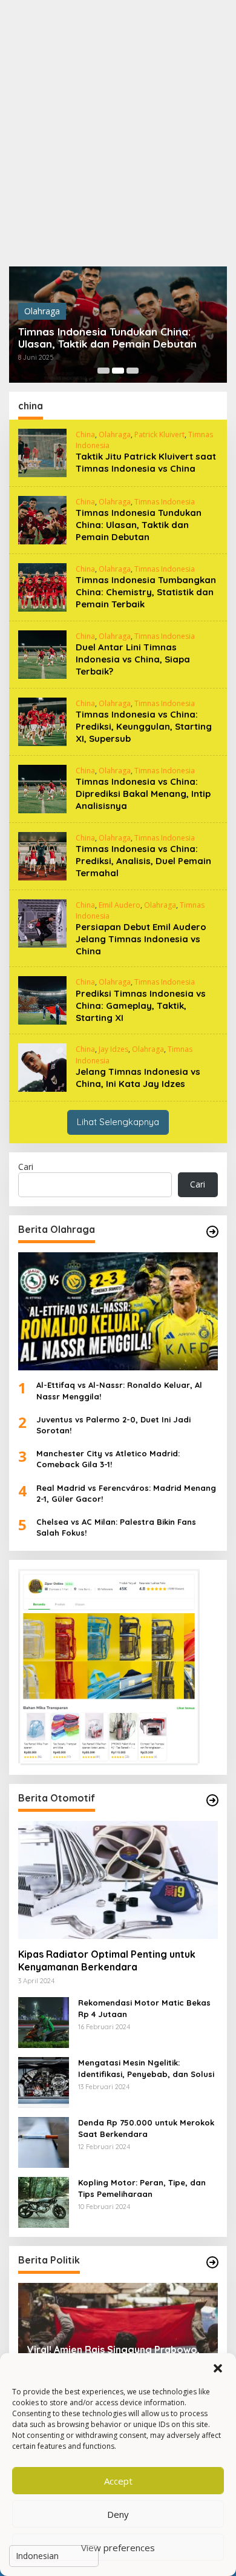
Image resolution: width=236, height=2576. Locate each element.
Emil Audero (120, 905)
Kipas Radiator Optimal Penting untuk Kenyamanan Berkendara (107, 1960)
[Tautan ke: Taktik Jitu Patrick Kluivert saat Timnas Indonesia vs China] (42, 452)
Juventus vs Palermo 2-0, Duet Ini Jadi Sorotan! (113, 1425)
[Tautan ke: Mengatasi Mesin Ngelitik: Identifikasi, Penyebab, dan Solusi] (44, 2082)
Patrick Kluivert (159, 434)
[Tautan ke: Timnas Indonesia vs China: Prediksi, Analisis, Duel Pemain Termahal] (42, 855)
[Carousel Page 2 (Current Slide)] (118, 371)
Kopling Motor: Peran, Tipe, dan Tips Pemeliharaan (142, 2188)
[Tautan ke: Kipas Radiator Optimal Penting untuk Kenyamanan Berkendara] (118, 1880)
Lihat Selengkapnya (118, 1122)
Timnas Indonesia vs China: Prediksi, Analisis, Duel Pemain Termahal (143, 861)
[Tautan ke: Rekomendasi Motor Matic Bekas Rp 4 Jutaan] (44, 2022)
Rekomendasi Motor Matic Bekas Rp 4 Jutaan (144, 2008)
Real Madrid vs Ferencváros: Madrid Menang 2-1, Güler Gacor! (126, 1493)
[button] (218, 2368)
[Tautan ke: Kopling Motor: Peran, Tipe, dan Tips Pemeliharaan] (44, 2201)
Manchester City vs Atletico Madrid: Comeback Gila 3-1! (108, 1459)
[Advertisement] (118, 133)
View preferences (118, 2548)
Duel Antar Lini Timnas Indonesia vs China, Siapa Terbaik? (133, 659)
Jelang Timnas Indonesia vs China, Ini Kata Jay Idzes (138, 1078)
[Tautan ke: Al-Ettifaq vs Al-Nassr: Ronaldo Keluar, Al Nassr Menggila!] (118, 1312)
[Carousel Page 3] (133, 371)
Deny (118, 2514)
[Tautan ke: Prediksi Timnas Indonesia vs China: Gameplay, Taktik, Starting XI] (42, 999)
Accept (118, 2481)
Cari (26, 1167)
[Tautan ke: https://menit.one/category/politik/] (212, 2262)
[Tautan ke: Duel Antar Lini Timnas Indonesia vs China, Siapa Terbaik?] (42, 654)
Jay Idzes (113, 1049)
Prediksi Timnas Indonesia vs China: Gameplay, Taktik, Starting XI (141, 1006)
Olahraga (42, 311)
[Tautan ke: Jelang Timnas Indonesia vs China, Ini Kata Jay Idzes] (42, 1067)
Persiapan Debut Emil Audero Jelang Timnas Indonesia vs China (141, 939)
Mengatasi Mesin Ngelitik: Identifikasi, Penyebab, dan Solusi (146, 2068)
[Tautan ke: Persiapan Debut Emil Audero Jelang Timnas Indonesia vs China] (42, 923)
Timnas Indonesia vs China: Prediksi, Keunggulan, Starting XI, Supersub (144, 726)
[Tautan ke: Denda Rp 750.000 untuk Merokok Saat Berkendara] (44, 2142)
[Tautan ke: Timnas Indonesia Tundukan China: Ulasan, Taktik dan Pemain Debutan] (42, 519)
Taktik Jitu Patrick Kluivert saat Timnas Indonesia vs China (146, 462)
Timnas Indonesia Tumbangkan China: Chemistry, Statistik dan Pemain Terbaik (146, 592)
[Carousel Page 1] (103, 371)
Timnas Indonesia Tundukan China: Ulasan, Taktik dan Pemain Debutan (107, 338)
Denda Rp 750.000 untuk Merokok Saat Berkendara (146, 2128)
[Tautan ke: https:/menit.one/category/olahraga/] (212, 1232)
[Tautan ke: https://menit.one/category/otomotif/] (212, 1800)
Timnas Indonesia (165, 502)
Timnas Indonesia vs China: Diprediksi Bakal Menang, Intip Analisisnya (143, 794)
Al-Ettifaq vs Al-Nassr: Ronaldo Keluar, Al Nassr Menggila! (119, 1390)
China (85, 434)
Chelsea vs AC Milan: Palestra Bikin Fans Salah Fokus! (116, 1527)
